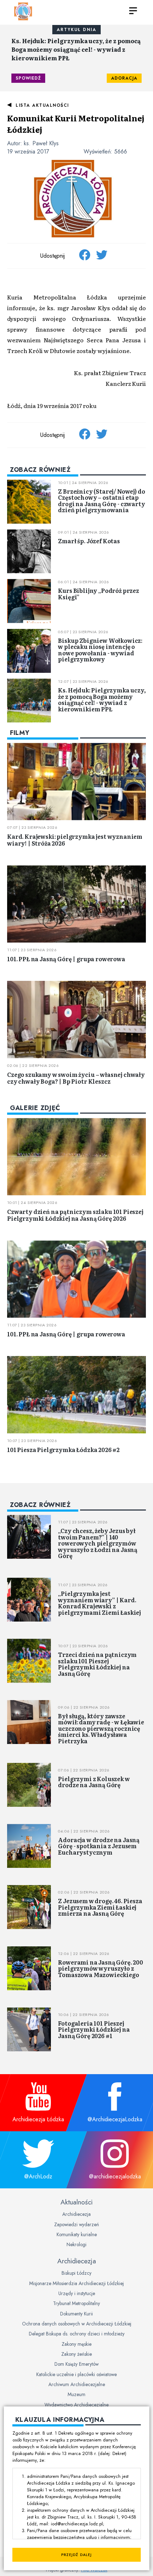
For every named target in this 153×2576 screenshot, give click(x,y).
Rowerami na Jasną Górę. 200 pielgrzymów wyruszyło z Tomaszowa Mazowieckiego (101, 1968)
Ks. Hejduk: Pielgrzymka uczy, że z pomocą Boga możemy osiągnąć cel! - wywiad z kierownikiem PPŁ (76, 49)
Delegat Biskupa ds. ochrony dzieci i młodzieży (77, 2334)
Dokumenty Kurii (76, 2314)
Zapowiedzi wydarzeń (76, 2224)
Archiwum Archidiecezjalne (77, 2384)
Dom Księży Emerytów (76, 2364)
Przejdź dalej (76, 2555)
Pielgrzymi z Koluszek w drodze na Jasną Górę (94, 1782)
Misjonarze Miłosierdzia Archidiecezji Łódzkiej (76, 2283)
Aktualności (76, 2202)
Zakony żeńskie (76, 2354)
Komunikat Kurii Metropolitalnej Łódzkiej (76, 124)
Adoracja (124, 78)
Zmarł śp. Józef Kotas (89, 541)
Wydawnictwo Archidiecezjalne (76, 2405)
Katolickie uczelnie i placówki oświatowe (76, 2374)
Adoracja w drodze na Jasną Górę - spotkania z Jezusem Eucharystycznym (99, 1846)
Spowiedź (28, 78)
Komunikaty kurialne (77, 2234)
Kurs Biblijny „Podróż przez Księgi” (99, 594)
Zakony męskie (76, 2344)
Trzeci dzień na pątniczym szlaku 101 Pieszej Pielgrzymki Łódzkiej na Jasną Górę (97, 1664)
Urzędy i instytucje (77, 2293)
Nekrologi (76, 2244)
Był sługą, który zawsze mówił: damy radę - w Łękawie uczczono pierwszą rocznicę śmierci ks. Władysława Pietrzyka (101, 1728)
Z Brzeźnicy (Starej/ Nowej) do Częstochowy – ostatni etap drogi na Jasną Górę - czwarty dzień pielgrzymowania (101, 501)
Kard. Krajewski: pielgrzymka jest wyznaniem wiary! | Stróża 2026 (75, 840)
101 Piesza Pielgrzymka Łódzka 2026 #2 (63, 1450)
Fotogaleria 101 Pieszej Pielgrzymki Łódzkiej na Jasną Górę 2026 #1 (94, 2029)
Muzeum (76, 2394)
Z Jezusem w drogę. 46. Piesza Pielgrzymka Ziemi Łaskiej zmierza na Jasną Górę (100, 1907)
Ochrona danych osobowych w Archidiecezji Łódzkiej (77, 2324)
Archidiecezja (76, 2214)
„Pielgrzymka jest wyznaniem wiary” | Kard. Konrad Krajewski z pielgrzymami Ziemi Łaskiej (99, 1603)
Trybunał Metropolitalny (76, 2303)
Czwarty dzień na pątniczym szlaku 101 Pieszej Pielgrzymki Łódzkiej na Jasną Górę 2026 (75, 1215)
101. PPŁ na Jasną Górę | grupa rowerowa (66, 959)
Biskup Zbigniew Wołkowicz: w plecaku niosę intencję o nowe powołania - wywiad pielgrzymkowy (100, 650)
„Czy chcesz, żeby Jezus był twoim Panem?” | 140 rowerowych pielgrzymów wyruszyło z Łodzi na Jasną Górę (98, 1543)
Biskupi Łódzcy (76, 2273)
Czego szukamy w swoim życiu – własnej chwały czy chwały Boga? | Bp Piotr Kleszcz (76, 1078)
